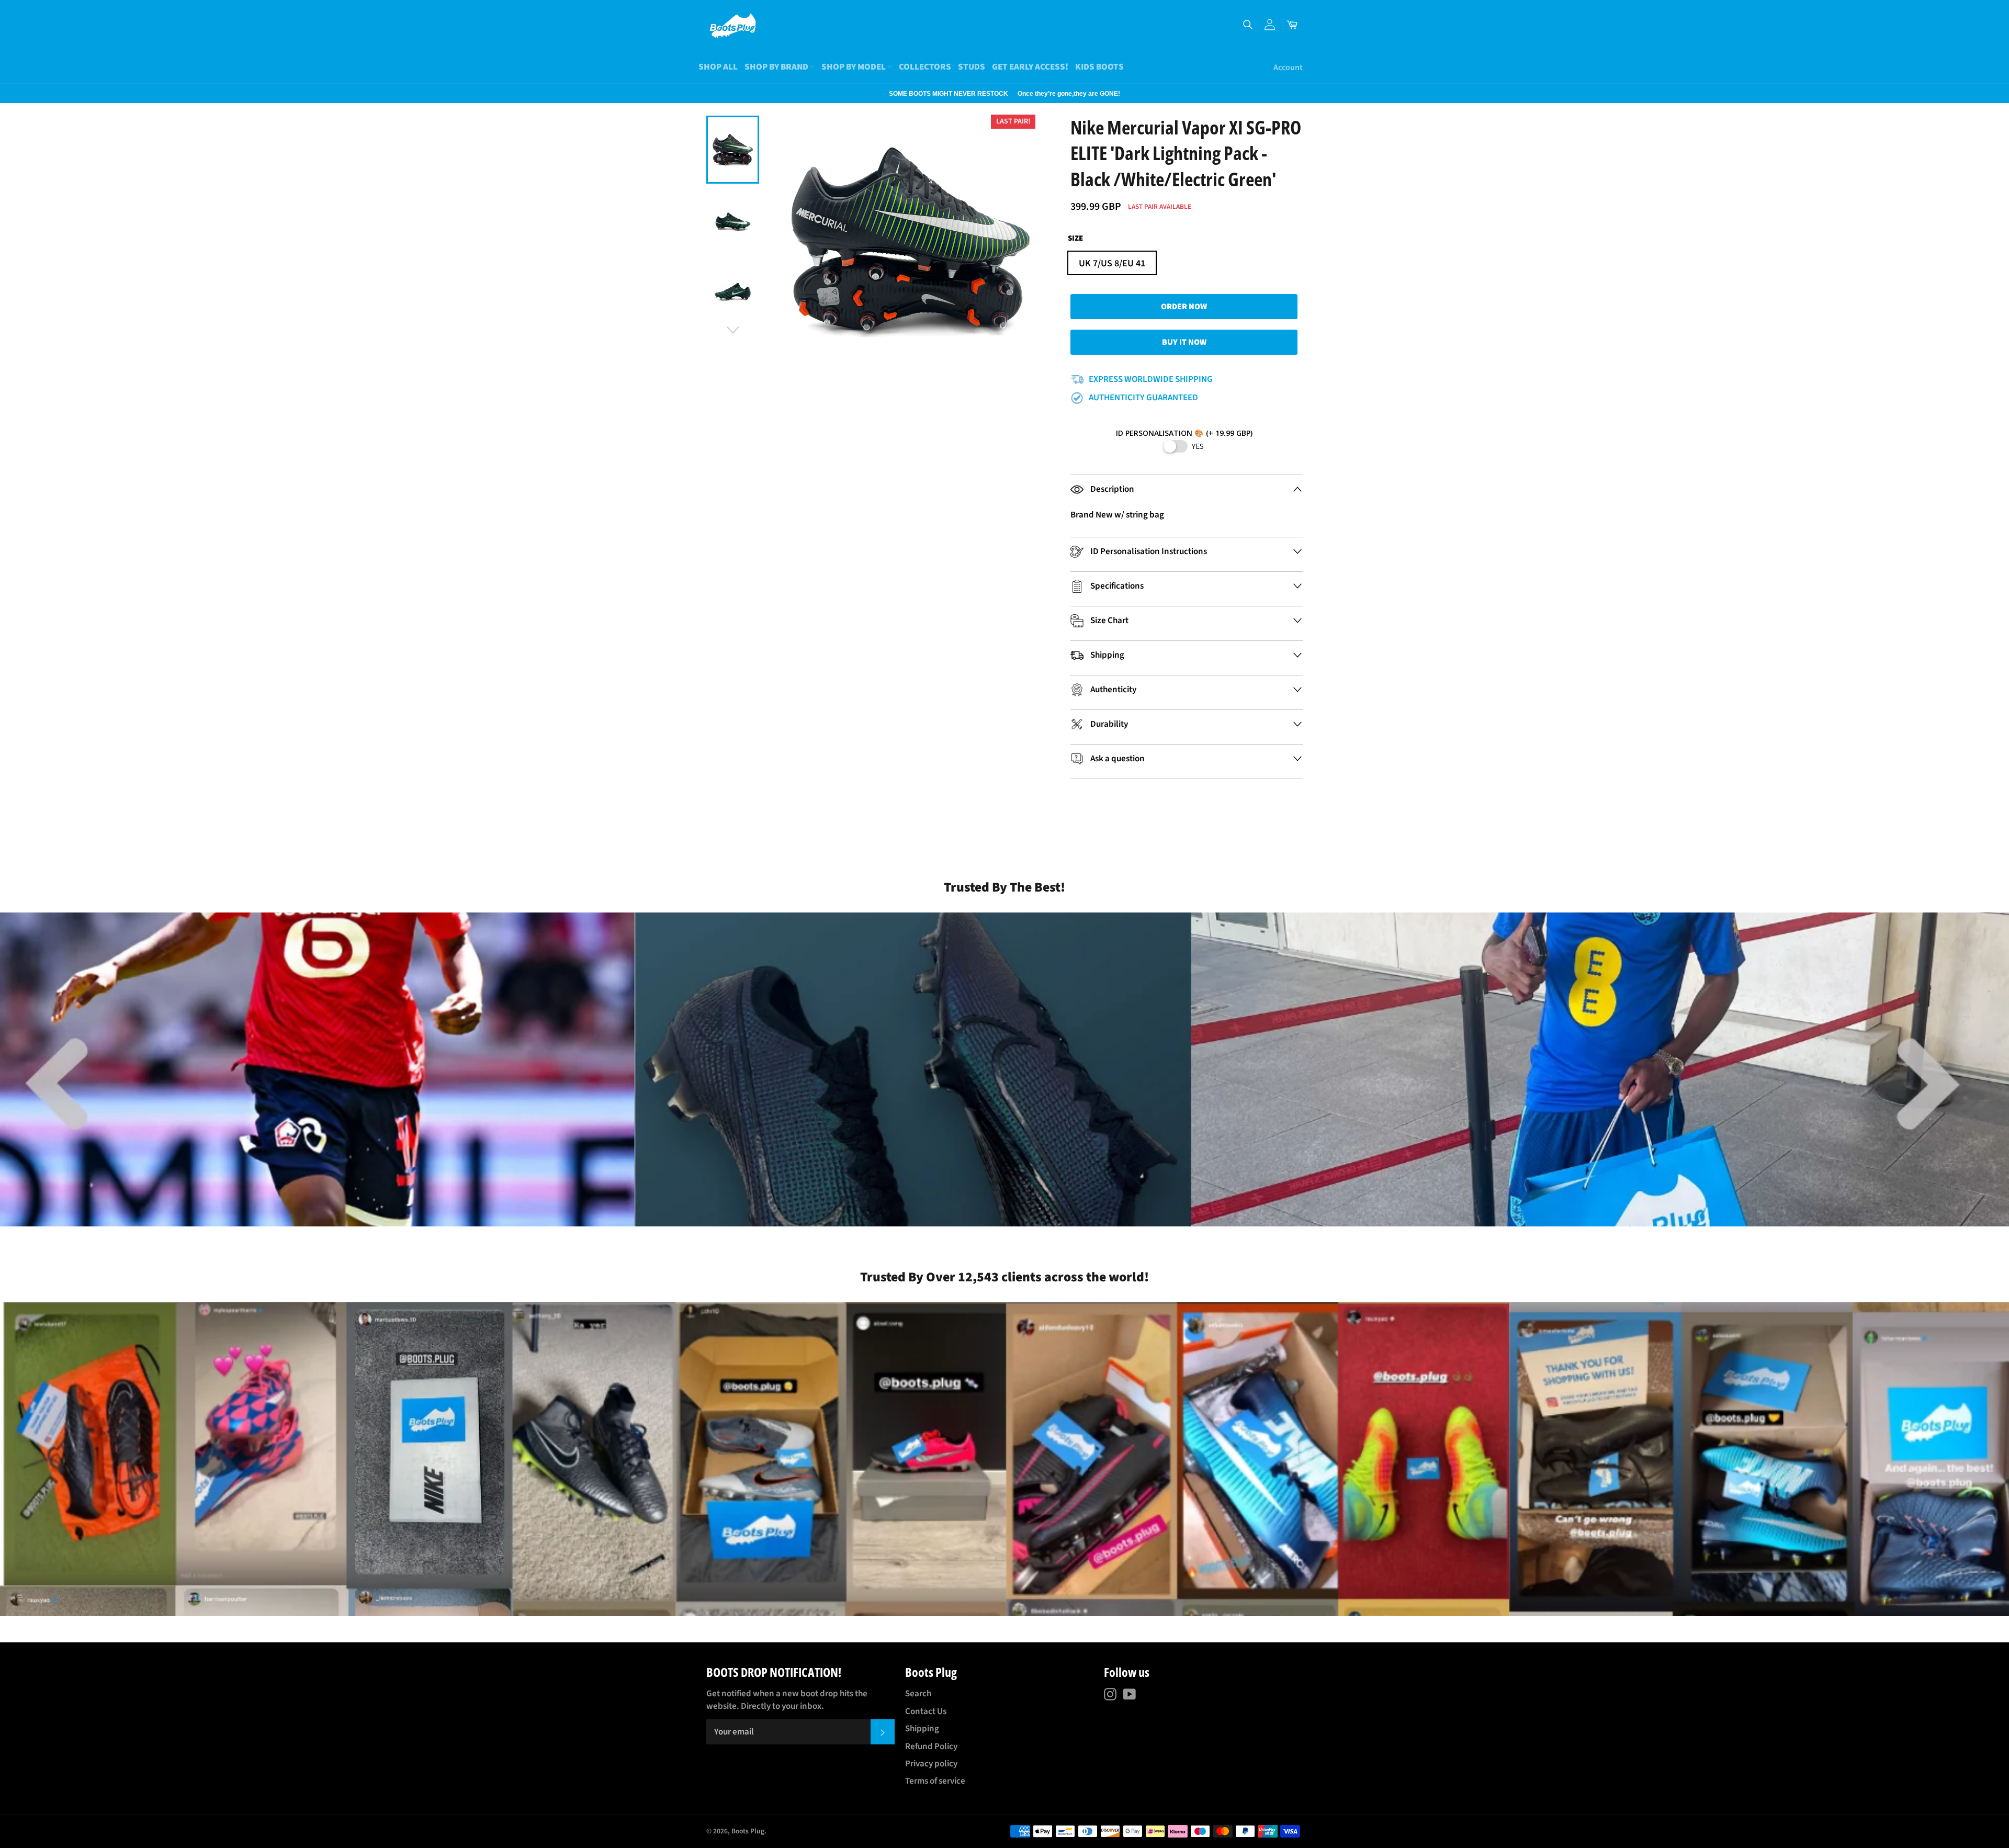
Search (918, 1694)
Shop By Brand (777, 67)
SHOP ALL (718, 67)
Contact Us (926, 1711)
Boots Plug (748, 1831)
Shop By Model (854, 67)
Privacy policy (931, 1764)
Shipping (922, 1729)
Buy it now (1184, 342)
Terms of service (935, 1781)
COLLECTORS (925, 67)
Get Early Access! (1030, 67)
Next (5, 94)
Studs (972, 67)
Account (1288, 67)
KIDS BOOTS (1099, 67)
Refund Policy (931, 1746)
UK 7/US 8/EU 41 (1112, 263)
